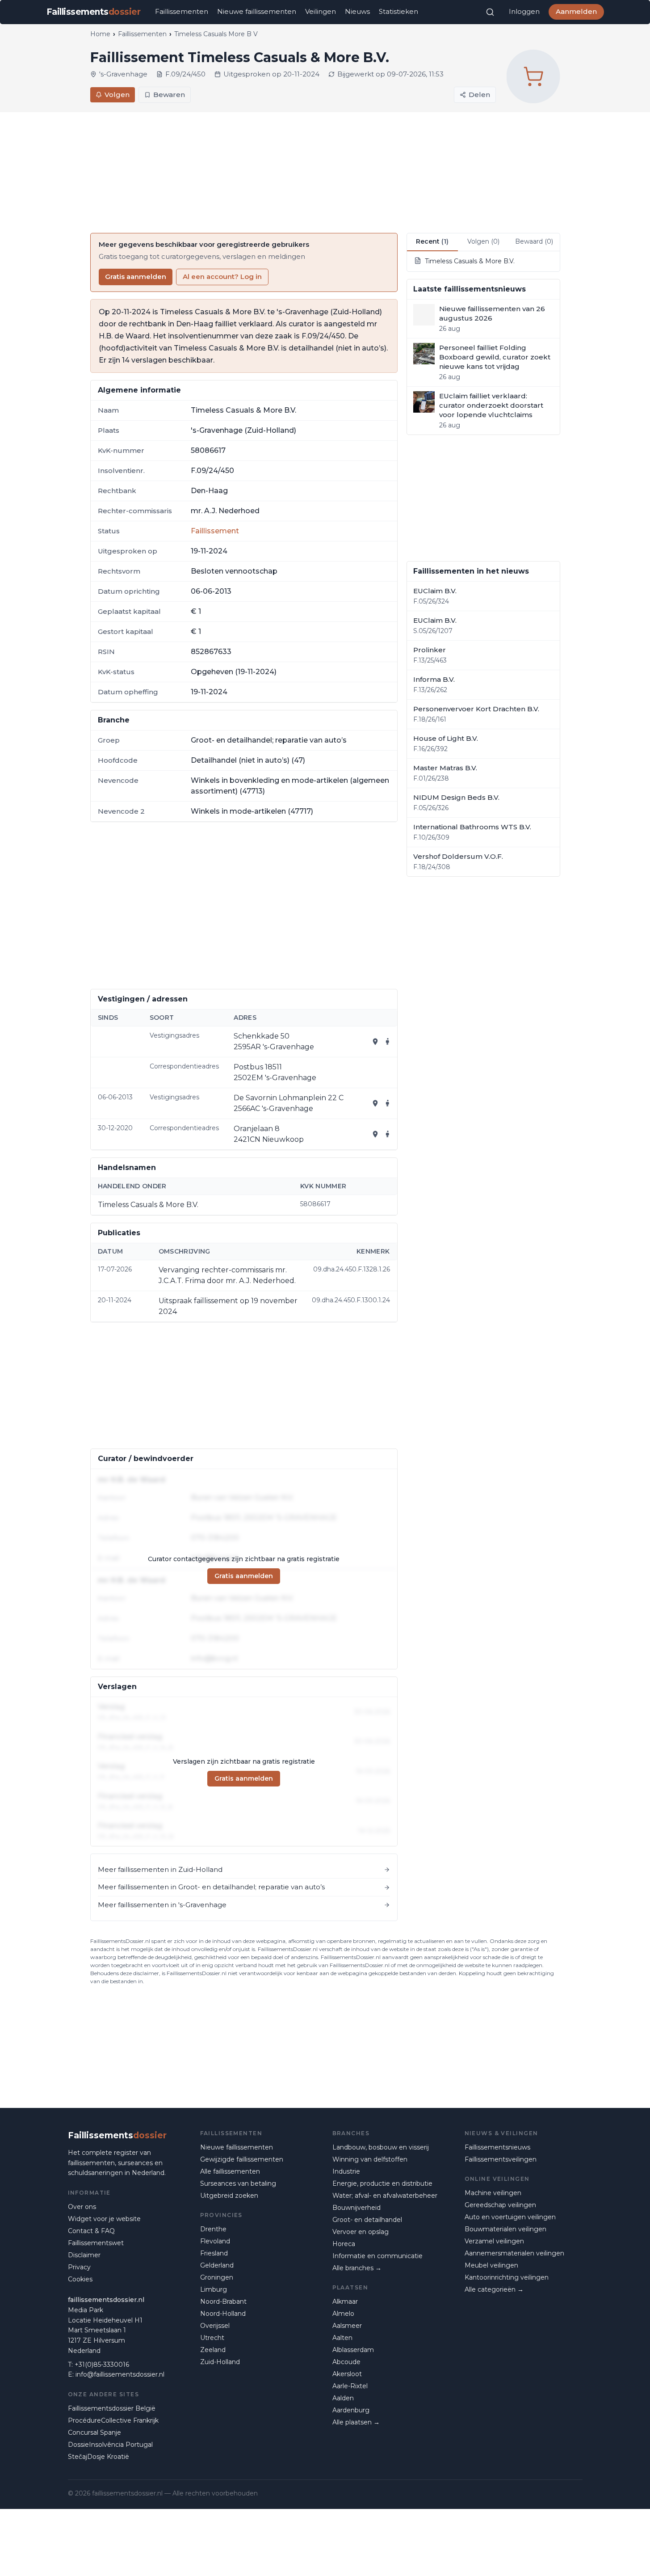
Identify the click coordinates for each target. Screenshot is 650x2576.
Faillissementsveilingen (501, 2159)
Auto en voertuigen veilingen (510, 2217)
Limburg (214, 2289)
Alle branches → (357, 2268)
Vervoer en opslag (361, 2232)
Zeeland (213, 2350)
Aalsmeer (347, 2326)
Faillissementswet (96, 2243)
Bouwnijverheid (356, 2208)
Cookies (80, 2279)
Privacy (79, 2267)
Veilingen (321, 11)
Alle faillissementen (230, 2171)
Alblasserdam (353, 2350)
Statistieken (398, 11)
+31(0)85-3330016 (102, 2365)
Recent (432, 241)
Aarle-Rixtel (350, 2386)
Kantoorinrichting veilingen (507, 2277)
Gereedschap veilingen (500, 2205)
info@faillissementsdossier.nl (120, 2374)
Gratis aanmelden (136, 277)
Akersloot (347, 2374)
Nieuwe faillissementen (257, 11)
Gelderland (217, 2265)
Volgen (117, 95)
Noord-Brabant (223, 2302)
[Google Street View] (388, 1042)
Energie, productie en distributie (382, 2183)
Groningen (217, 2277)
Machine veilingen (493, 2193)
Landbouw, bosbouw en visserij (381, 2147)
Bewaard (534, 241)
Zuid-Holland (220, 2362)
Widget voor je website (104, 2219)
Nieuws (357, 11)
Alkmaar (345, 2302)
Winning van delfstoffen (370, 2159)
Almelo (343, 2314)
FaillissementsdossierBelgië (112, 2408)
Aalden (343, 2398)
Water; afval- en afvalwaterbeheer (385, 2196)
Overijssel (215, 2326)
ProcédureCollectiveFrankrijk (113, 2420)
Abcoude (346, 2362)
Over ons (82, 2207)
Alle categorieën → (494, 2289)
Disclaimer (84, 2255)
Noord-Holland (223, 2314)
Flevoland (215, 2241)
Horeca (344, 2244)
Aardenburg (351, 2410)
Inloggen (524, 11)
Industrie (346, 2171)
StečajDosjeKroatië (99, 2457)
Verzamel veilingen (494, 2241)
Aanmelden (576, 11)
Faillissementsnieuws (497, 2147)
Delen (479, 95)
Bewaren (169, 95)
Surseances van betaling (238, 2183)
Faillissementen (182, 11)
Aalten (342, 2338)
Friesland (214, 2253)
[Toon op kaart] (375, 1042)
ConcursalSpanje (94, 2432)
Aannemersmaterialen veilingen (514, 2253)
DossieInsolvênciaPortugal (110, 2445)
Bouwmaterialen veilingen (505, 2229)
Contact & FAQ (91, 2231)
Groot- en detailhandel (367, 2220)
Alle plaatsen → (356, 2422)
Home (100, 34)
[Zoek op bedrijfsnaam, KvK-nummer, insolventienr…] (490, 12)
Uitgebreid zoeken (229, 2196)
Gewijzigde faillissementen (242, 2159)
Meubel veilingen (491, 2265)
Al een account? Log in (222, 277)
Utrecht (212, 2338)
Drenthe (213, 2229)
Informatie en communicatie (377, 2256)
